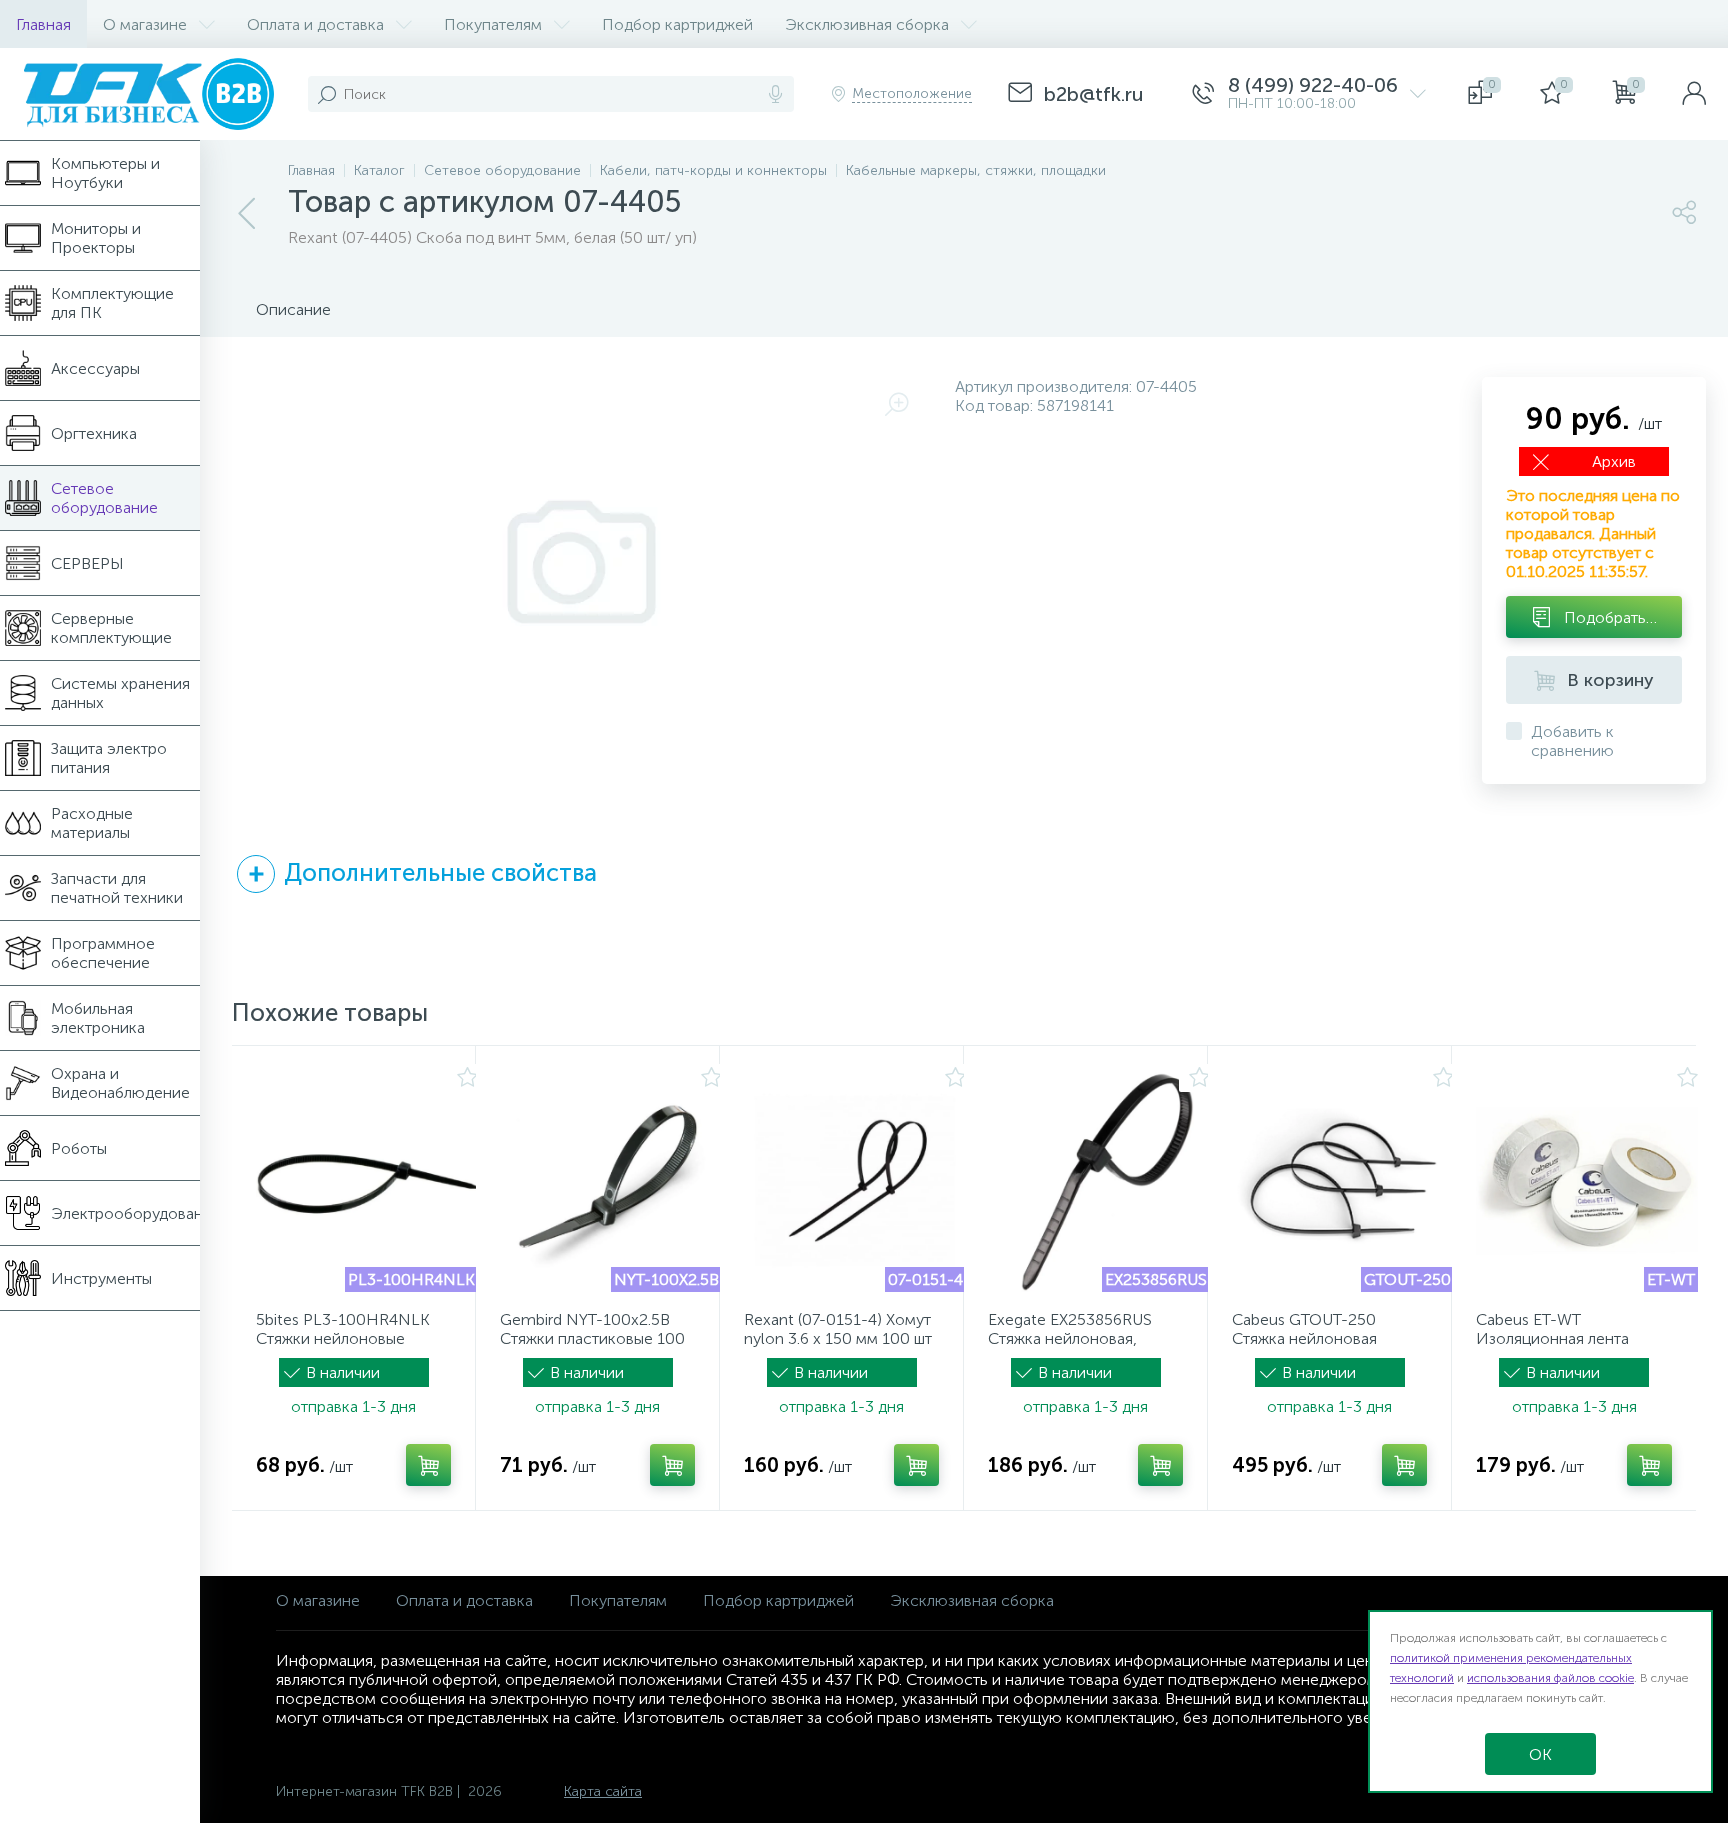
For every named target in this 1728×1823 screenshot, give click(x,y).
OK (1540, 1754)
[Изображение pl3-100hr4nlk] (367, 1181)
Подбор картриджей (778, 1600)
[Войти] (1694, 94)
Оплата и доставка (464, 1600)
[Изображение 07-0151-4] (855, 1181)
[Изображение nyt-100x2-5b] (611, 1181)
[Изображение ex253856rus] (1099, 1181)
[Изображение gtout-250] (1343, 1181)
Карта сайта (603, 1791)
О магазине (318, 1600)
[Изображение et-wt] (1587, 1181)
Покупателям (618, 1600)
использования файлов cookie (1550, 1678)
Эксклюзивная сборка (972, 1600)
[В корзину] (428, 1465)
